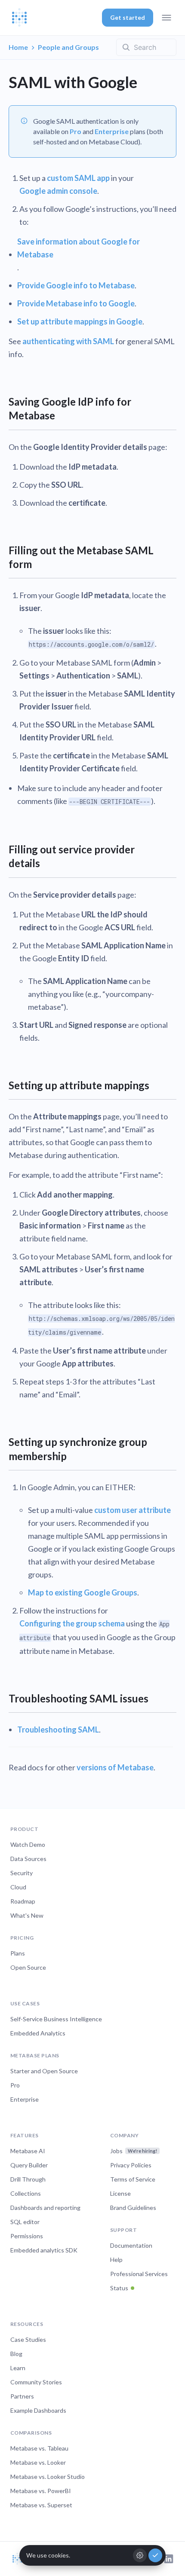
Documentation (131, 2245)
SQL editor (25, 2222)
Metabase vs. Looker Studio (48, 2477)
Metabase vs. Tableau (39, 2448)
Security (22, 1873)
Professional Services (139, 2274)
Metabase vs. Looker (38, 2462)
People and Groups (68, 47)
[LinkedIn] (169, 2559)
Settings (140, 2555)
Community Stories (36, 2382)
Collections (26, 2193)
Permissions (27, 2236)
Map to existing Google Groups (83, 1592)
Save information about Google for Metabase (79, 248)
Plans (18, 1953)
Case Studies (28, 2339)
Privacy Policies (131, 2165)
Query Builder (29, 2165)
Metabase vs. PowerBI (41, 2491)
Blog (16, 2354)
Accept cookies (155, 2555)
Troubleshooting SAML (58, 1730)
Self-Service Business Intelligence (56, 2019)
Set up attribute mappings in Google (80, 321)
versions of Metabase (115, 1767)
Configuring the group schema (72, 1623)
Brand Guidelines (133, 2208)
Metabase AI (28, 2151)
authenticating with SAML (68, 341)
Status (119, 2288)
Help (116, 2260)
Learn (18, 2368)
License (120, 2193)
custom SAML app (78, 178)
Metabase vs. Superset (41, 2505)
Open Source (28, 1967)
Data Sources (28, 1859)
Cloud (18, 1887)
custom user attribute (133, 1510)
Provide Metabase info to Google (76, 303)
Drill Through (28, 2179)
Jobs (134, 2151)
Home (18, 47)
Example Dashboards (38, 2410)
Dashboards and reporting (45, 2208)
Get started (128, 17)
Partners (22, 2396)
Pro (76, 131)
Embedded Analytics (38, 2033)
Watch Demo (28, 1844)
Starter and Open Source (44, 2071)
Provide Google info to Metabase (76, 285)
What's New (27, 1915)
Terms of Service (133, 2179)
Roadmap (23, 1901)
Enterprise (112, 131)
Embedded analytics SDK (44, 2250)
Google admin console (58, 191)
